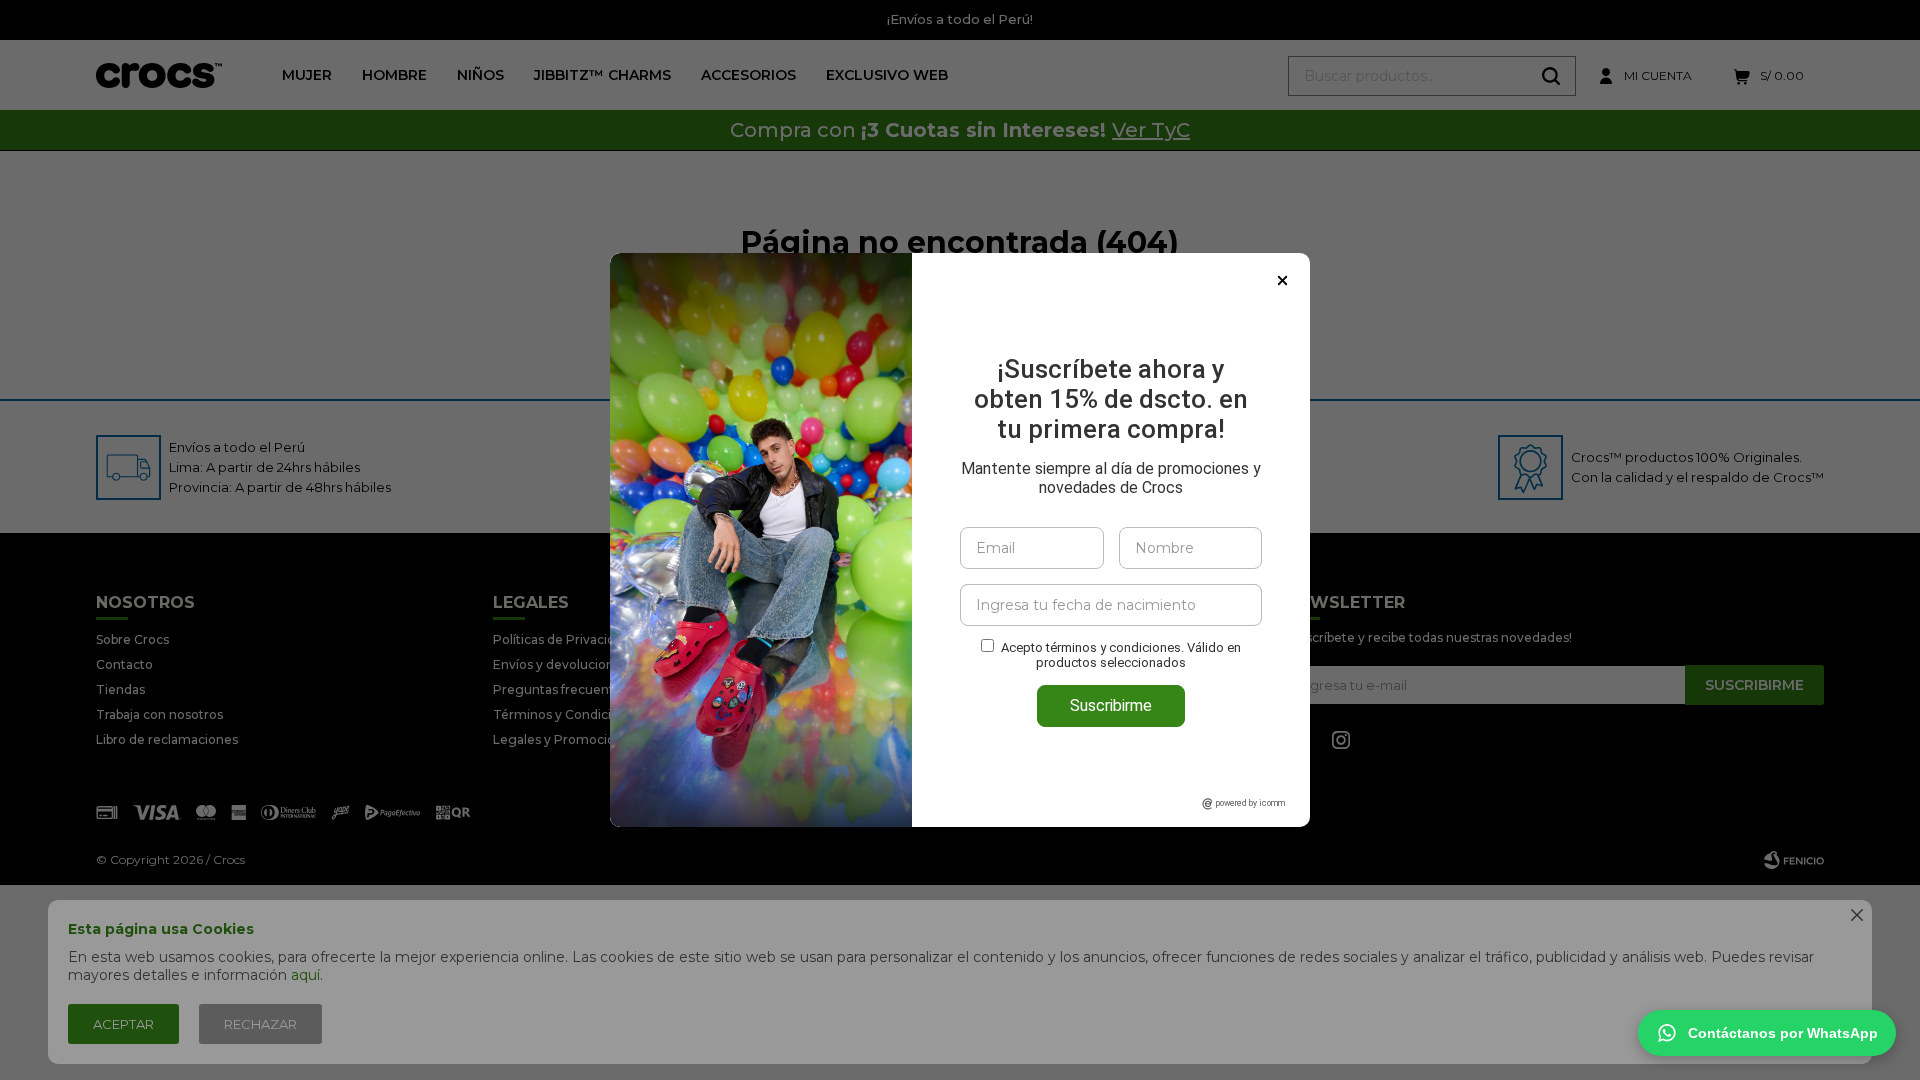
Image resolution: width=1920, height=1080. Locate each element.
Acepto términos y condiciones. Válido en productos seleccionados (1121, 655)
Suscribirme (1111, 705)
